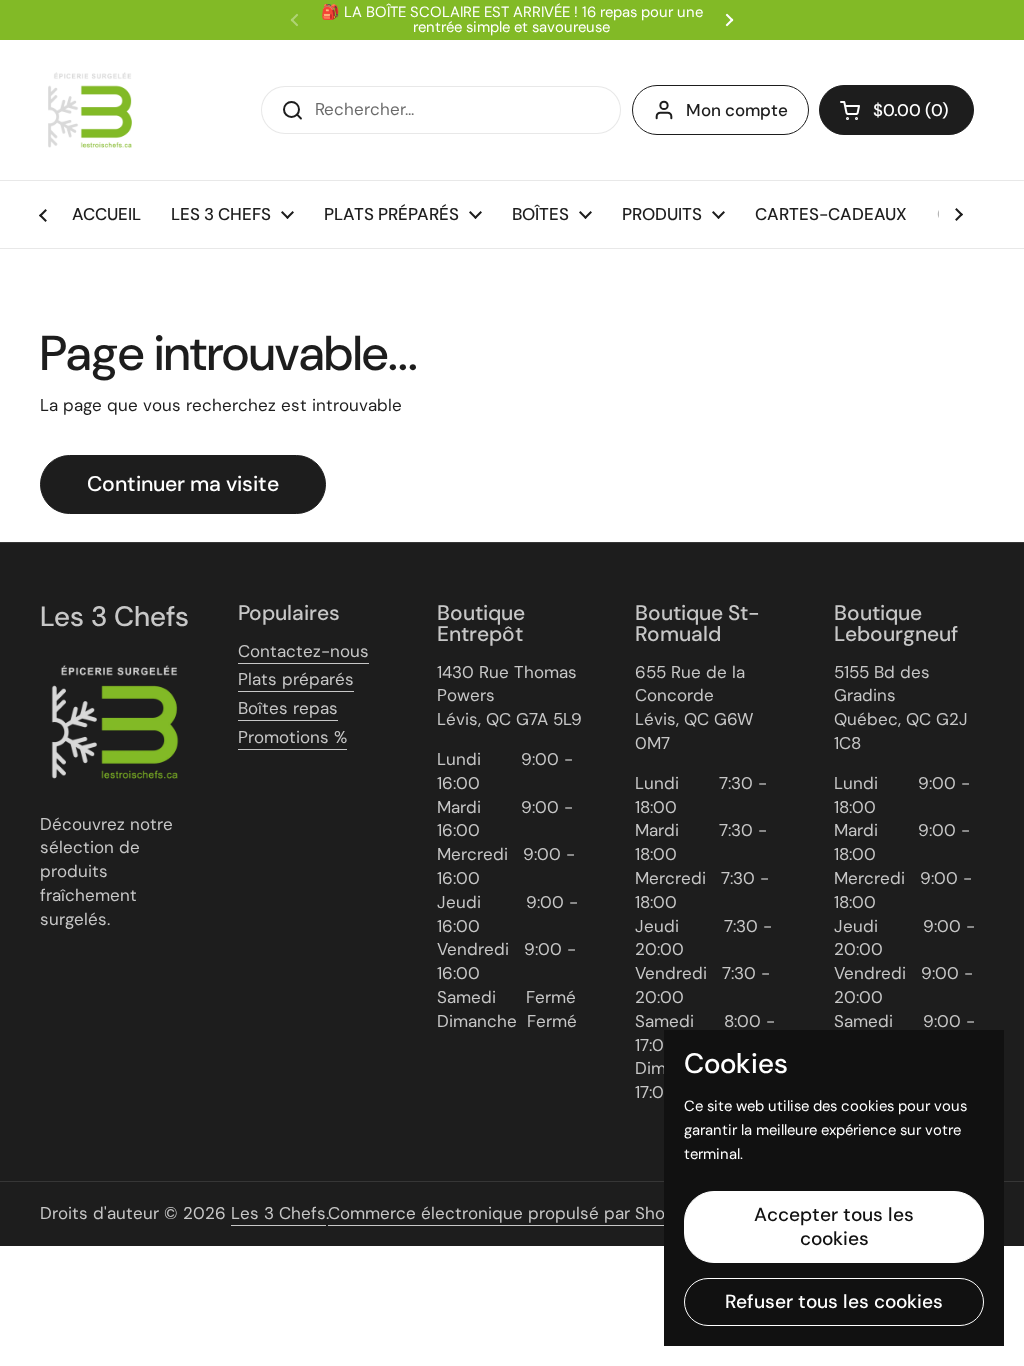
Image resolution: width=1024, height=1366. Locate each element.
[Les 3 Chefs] (90, 110)
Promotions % (292, 737)
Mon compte (737, 110)
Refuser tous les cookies (834, 1301)
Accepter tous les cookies (834, 1226)
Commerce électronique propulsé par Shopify (511, 1213)
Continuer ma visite (183, 484)
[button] (896, 110)
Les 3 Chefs (278, 1213)
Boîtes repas (288, 708)
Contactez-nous (303, 651)
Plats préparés (296, 679)
